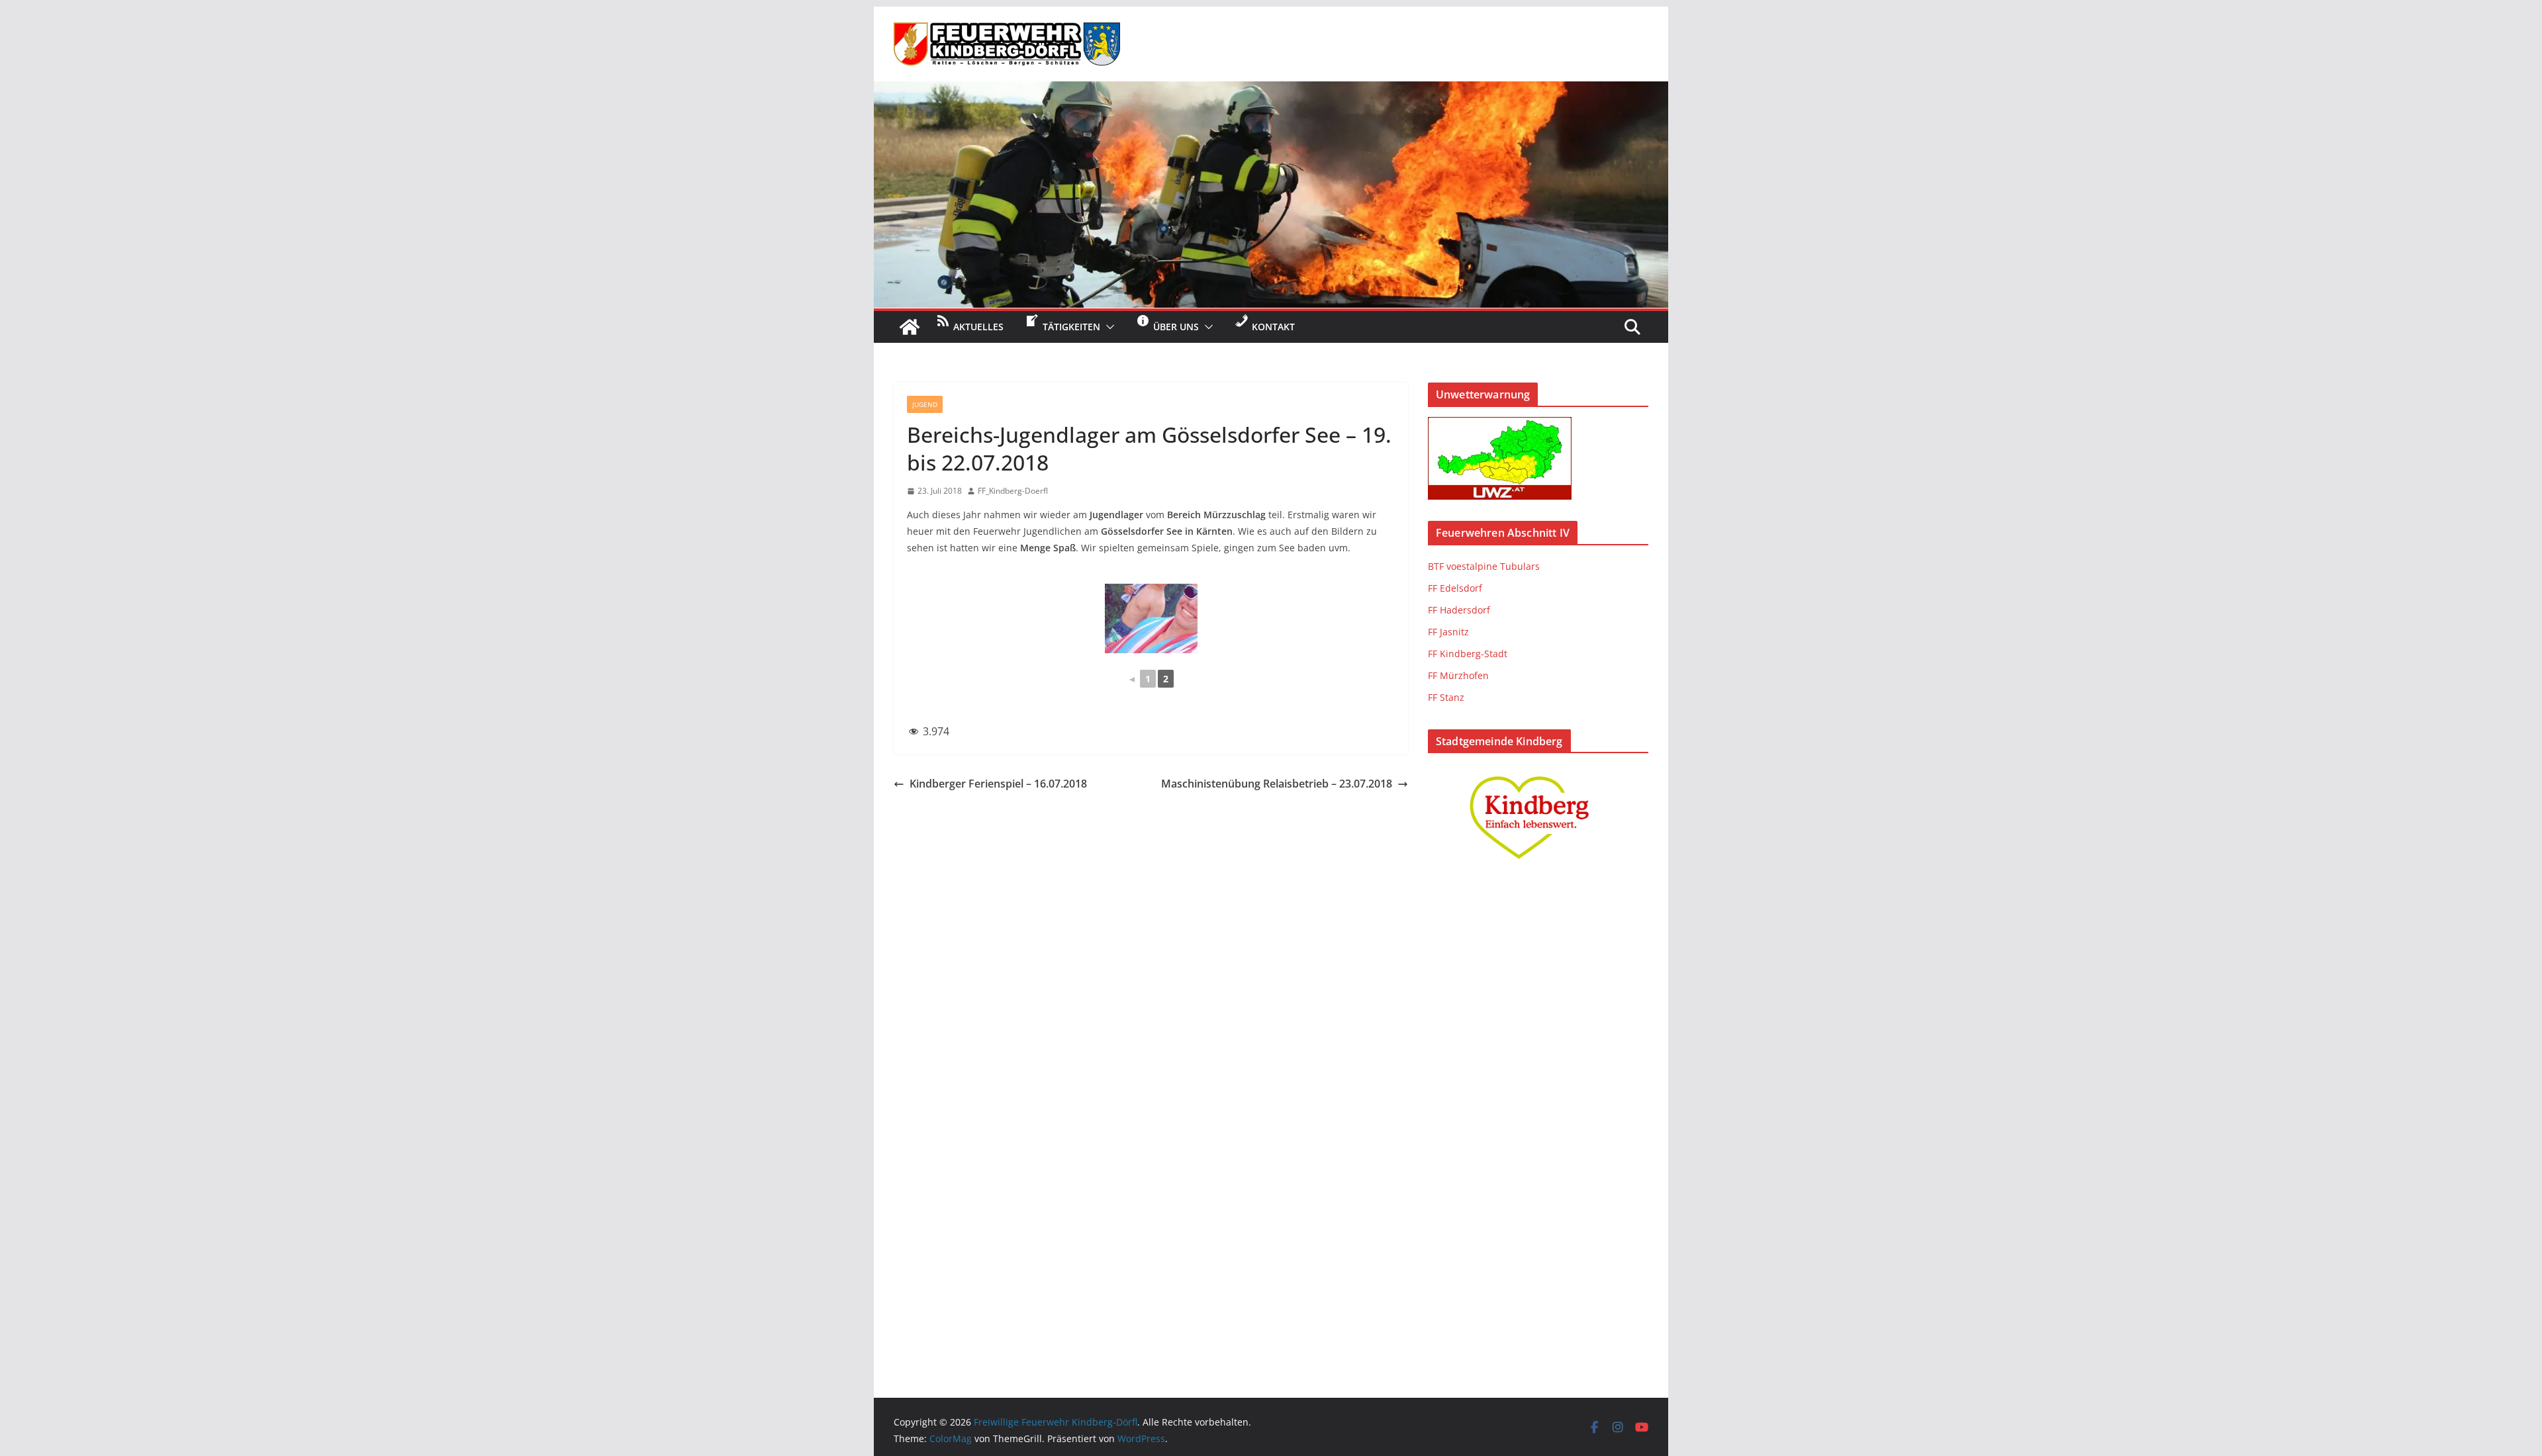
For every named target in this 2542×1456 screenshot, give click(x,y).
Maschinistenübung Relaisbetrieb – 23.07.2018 (1277, 784)
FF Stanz (1446, 697)
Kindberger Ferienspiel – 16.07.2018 (998, 784)
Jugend (925, 404)
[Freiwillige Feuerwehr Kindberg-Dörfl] (1271, 91)
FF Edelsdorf (1455, 588)
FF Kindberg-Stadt (1468, 654)
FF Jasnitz (1448, 632)
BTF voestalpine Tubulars (1484, 566)
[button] (1107, 327)
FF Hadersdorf (1459, 610)
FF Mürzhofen (1458, 675)
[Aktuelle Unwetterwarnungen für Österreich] (1500, 425)
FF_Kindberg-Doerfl (1013, 491)
